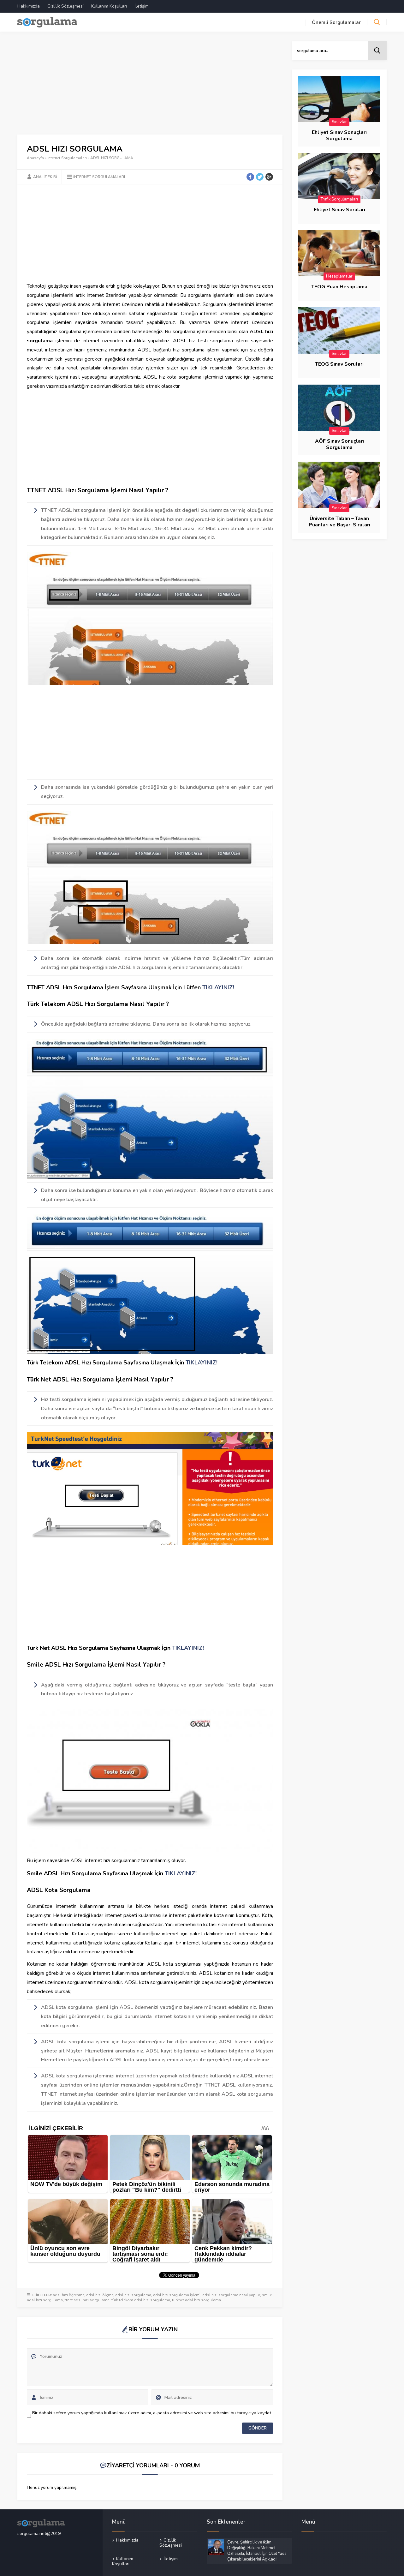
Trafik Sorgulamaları (339, 199)
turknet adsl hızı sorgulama (196, 2300)
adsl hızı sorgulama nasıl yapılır (231, 2295)
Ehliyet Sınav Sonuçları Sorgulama (339, 135)
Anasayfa (35, 158)
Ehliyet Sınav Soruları (339, 210)
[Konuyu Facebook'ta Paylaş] (250, 177)
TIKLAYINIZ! (218, 987)
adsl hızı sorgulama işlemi (177, 2295)
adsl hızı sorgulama (133, 2295)
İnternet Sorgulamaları (67, 158)
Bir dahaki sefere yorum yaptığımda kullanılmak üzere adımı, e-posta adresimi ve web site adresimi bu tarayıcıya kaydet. (152, 2413)
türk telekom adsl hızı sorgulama (141, 2300)
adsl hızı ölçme (100, 2295)
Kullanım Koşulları (109, 6)
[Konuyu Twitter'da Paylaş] (260, 177)
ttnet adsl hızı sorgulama (87, 2300)
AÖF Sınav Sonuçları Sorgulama (339, 444)
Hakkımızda (29, 6)
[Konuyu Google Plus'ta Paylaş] (269, 177)
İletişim (142, 6)
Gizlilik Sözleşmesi (65, 6)
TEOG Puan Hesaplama (339, 287)
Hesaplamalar (339, 276)
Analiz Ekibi (45, 177)
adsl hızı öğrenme (68, 2295)
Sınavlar (339, 122)
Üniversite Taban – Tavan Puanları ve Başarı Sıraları (339, 522)
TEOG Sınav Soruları (339, 364)
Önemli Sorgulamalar (336, 22)
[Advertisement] (150, 88)
